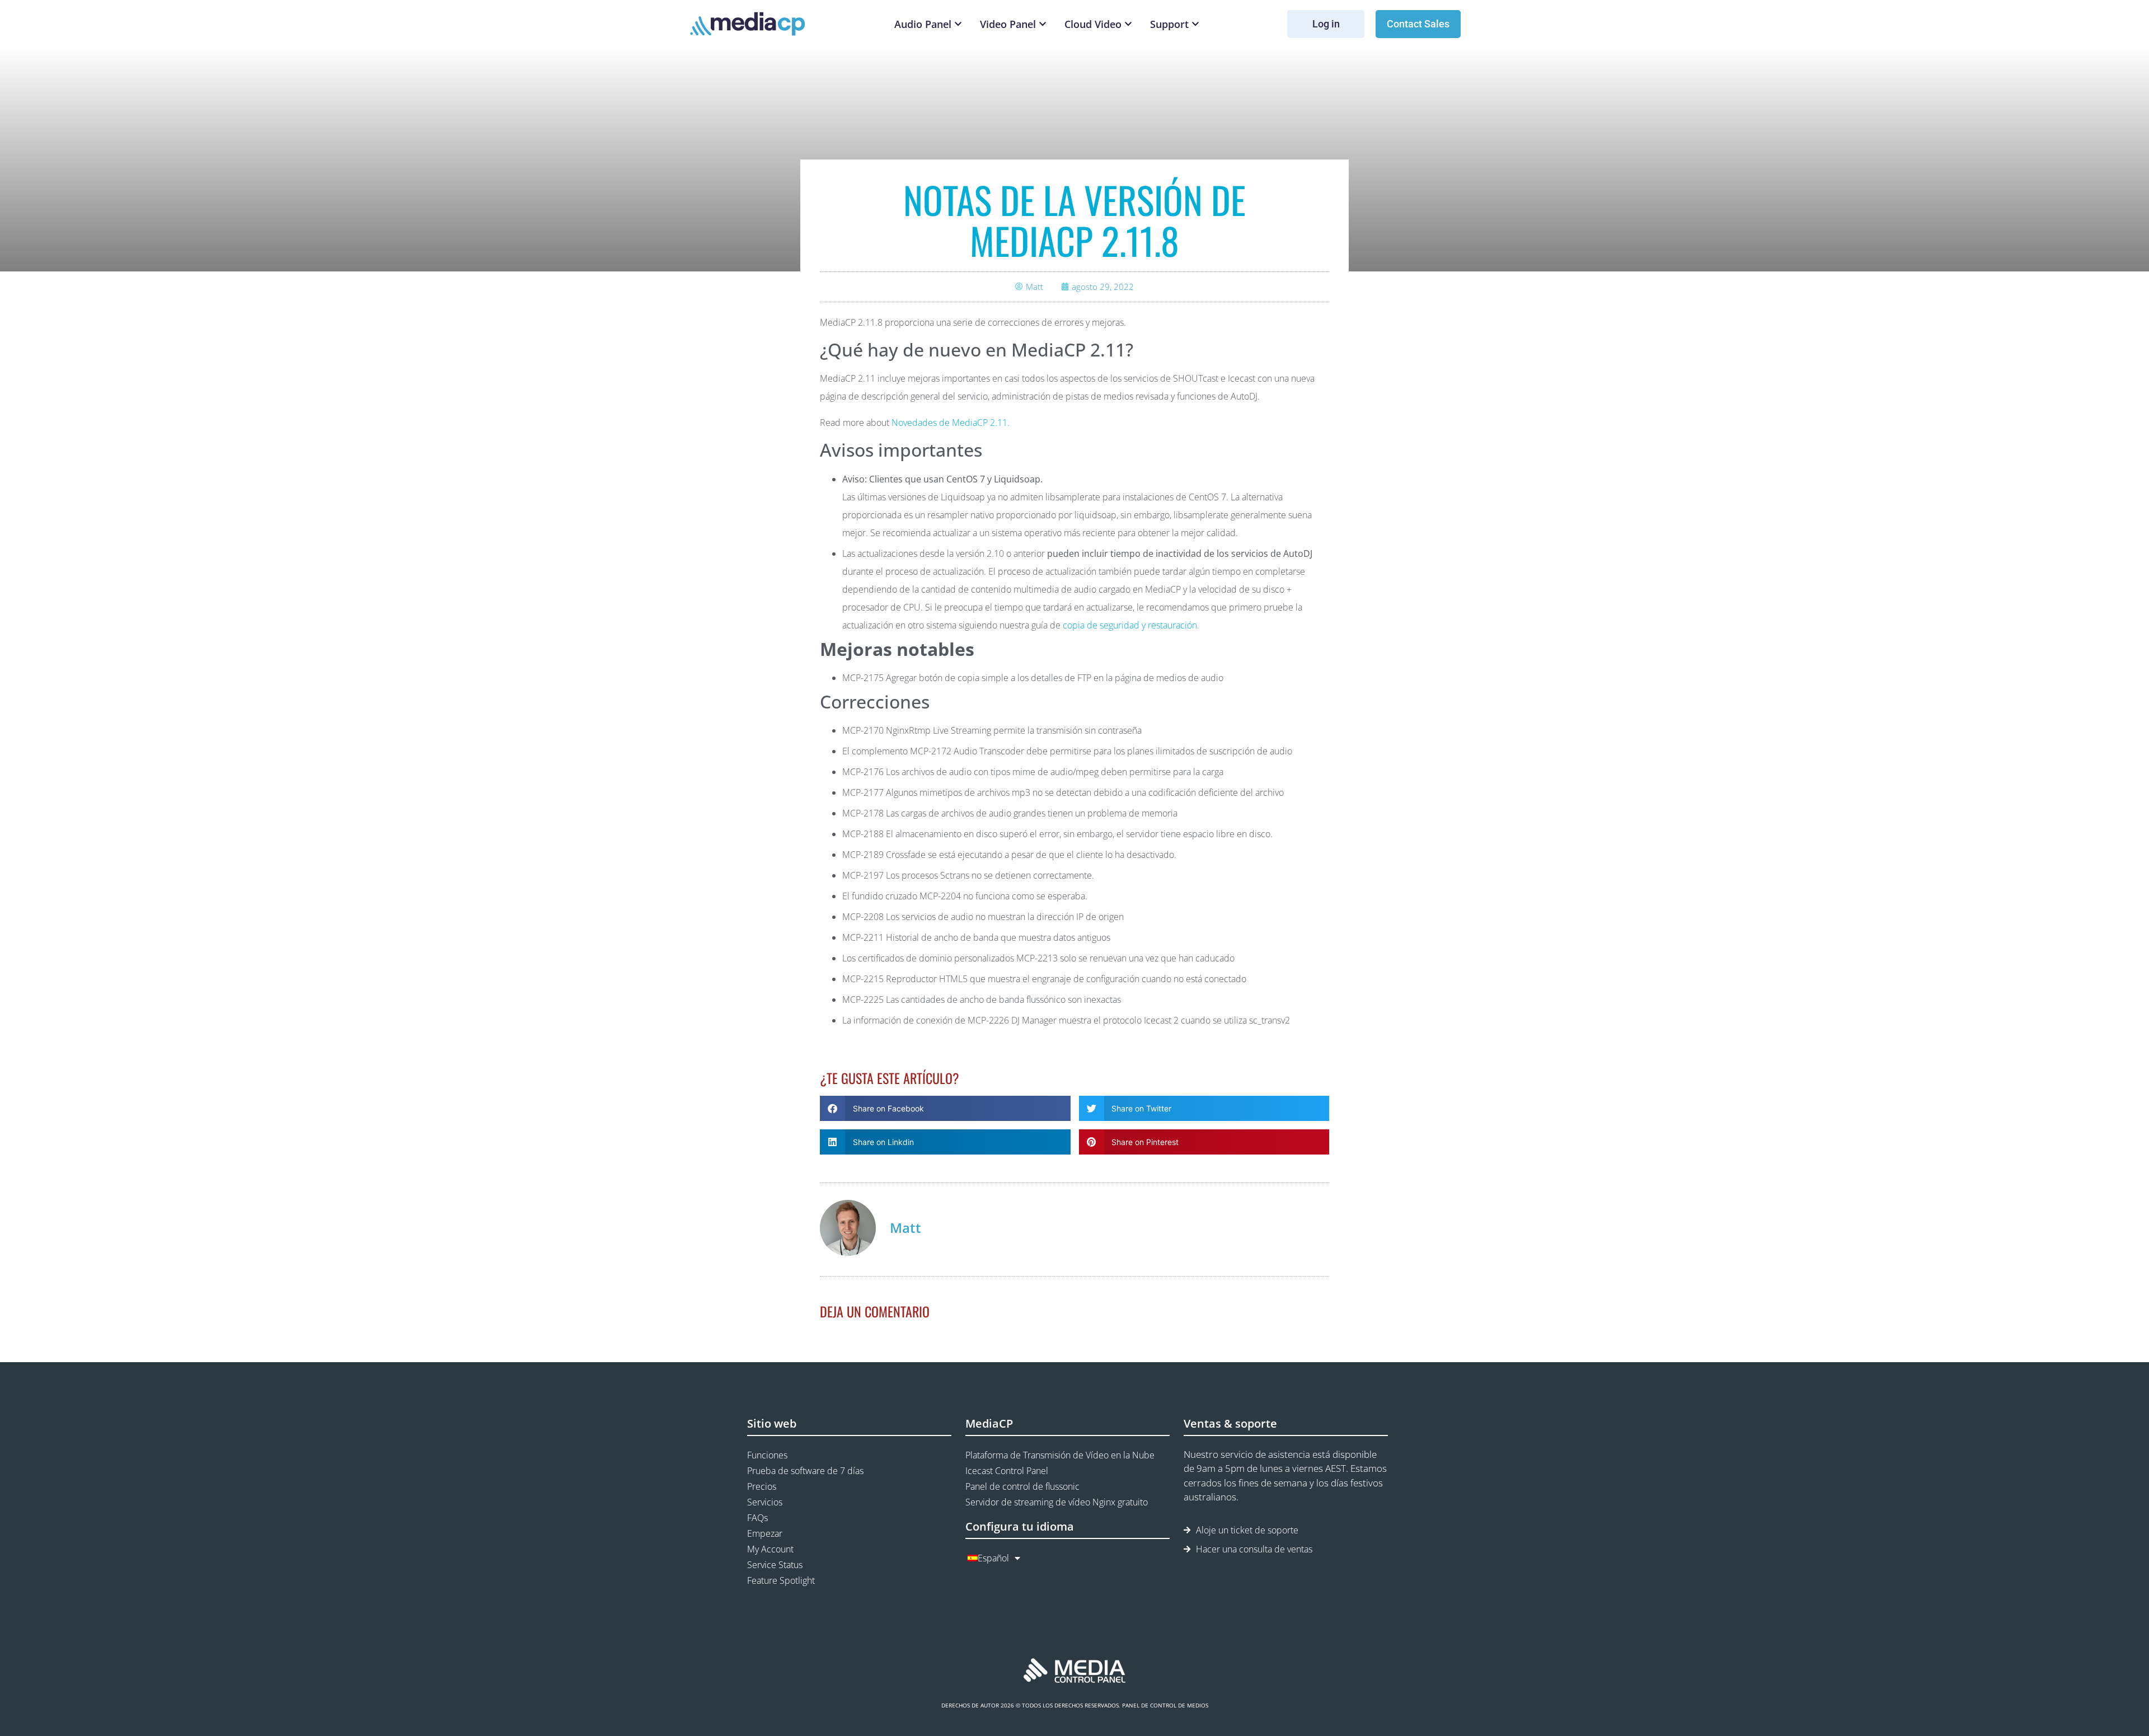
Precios (762, 1486)
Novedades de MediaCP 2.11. (951, 423)
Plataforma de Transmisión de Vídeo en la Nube (1060, 1455)
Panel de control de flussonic (1022, 1486)
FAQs (757, 1518)
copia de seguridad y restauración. (1131, 625)
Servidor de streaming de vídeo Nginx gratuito (1057, 1502)
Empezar (765, 1533)
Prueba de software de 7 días (805, 1471)
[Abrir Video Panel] (1043, 24)
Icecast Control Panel (1007, 1471)
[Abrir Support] (1195, 24)
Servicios (765, 1502)
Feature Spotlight (781, 1580)
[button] (945, 1108)
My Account (770, 1549)
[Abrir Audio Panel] (958, 24)
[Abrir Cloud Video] (1128, 24)
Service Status (775, 1565)
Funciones (767, 1455)
